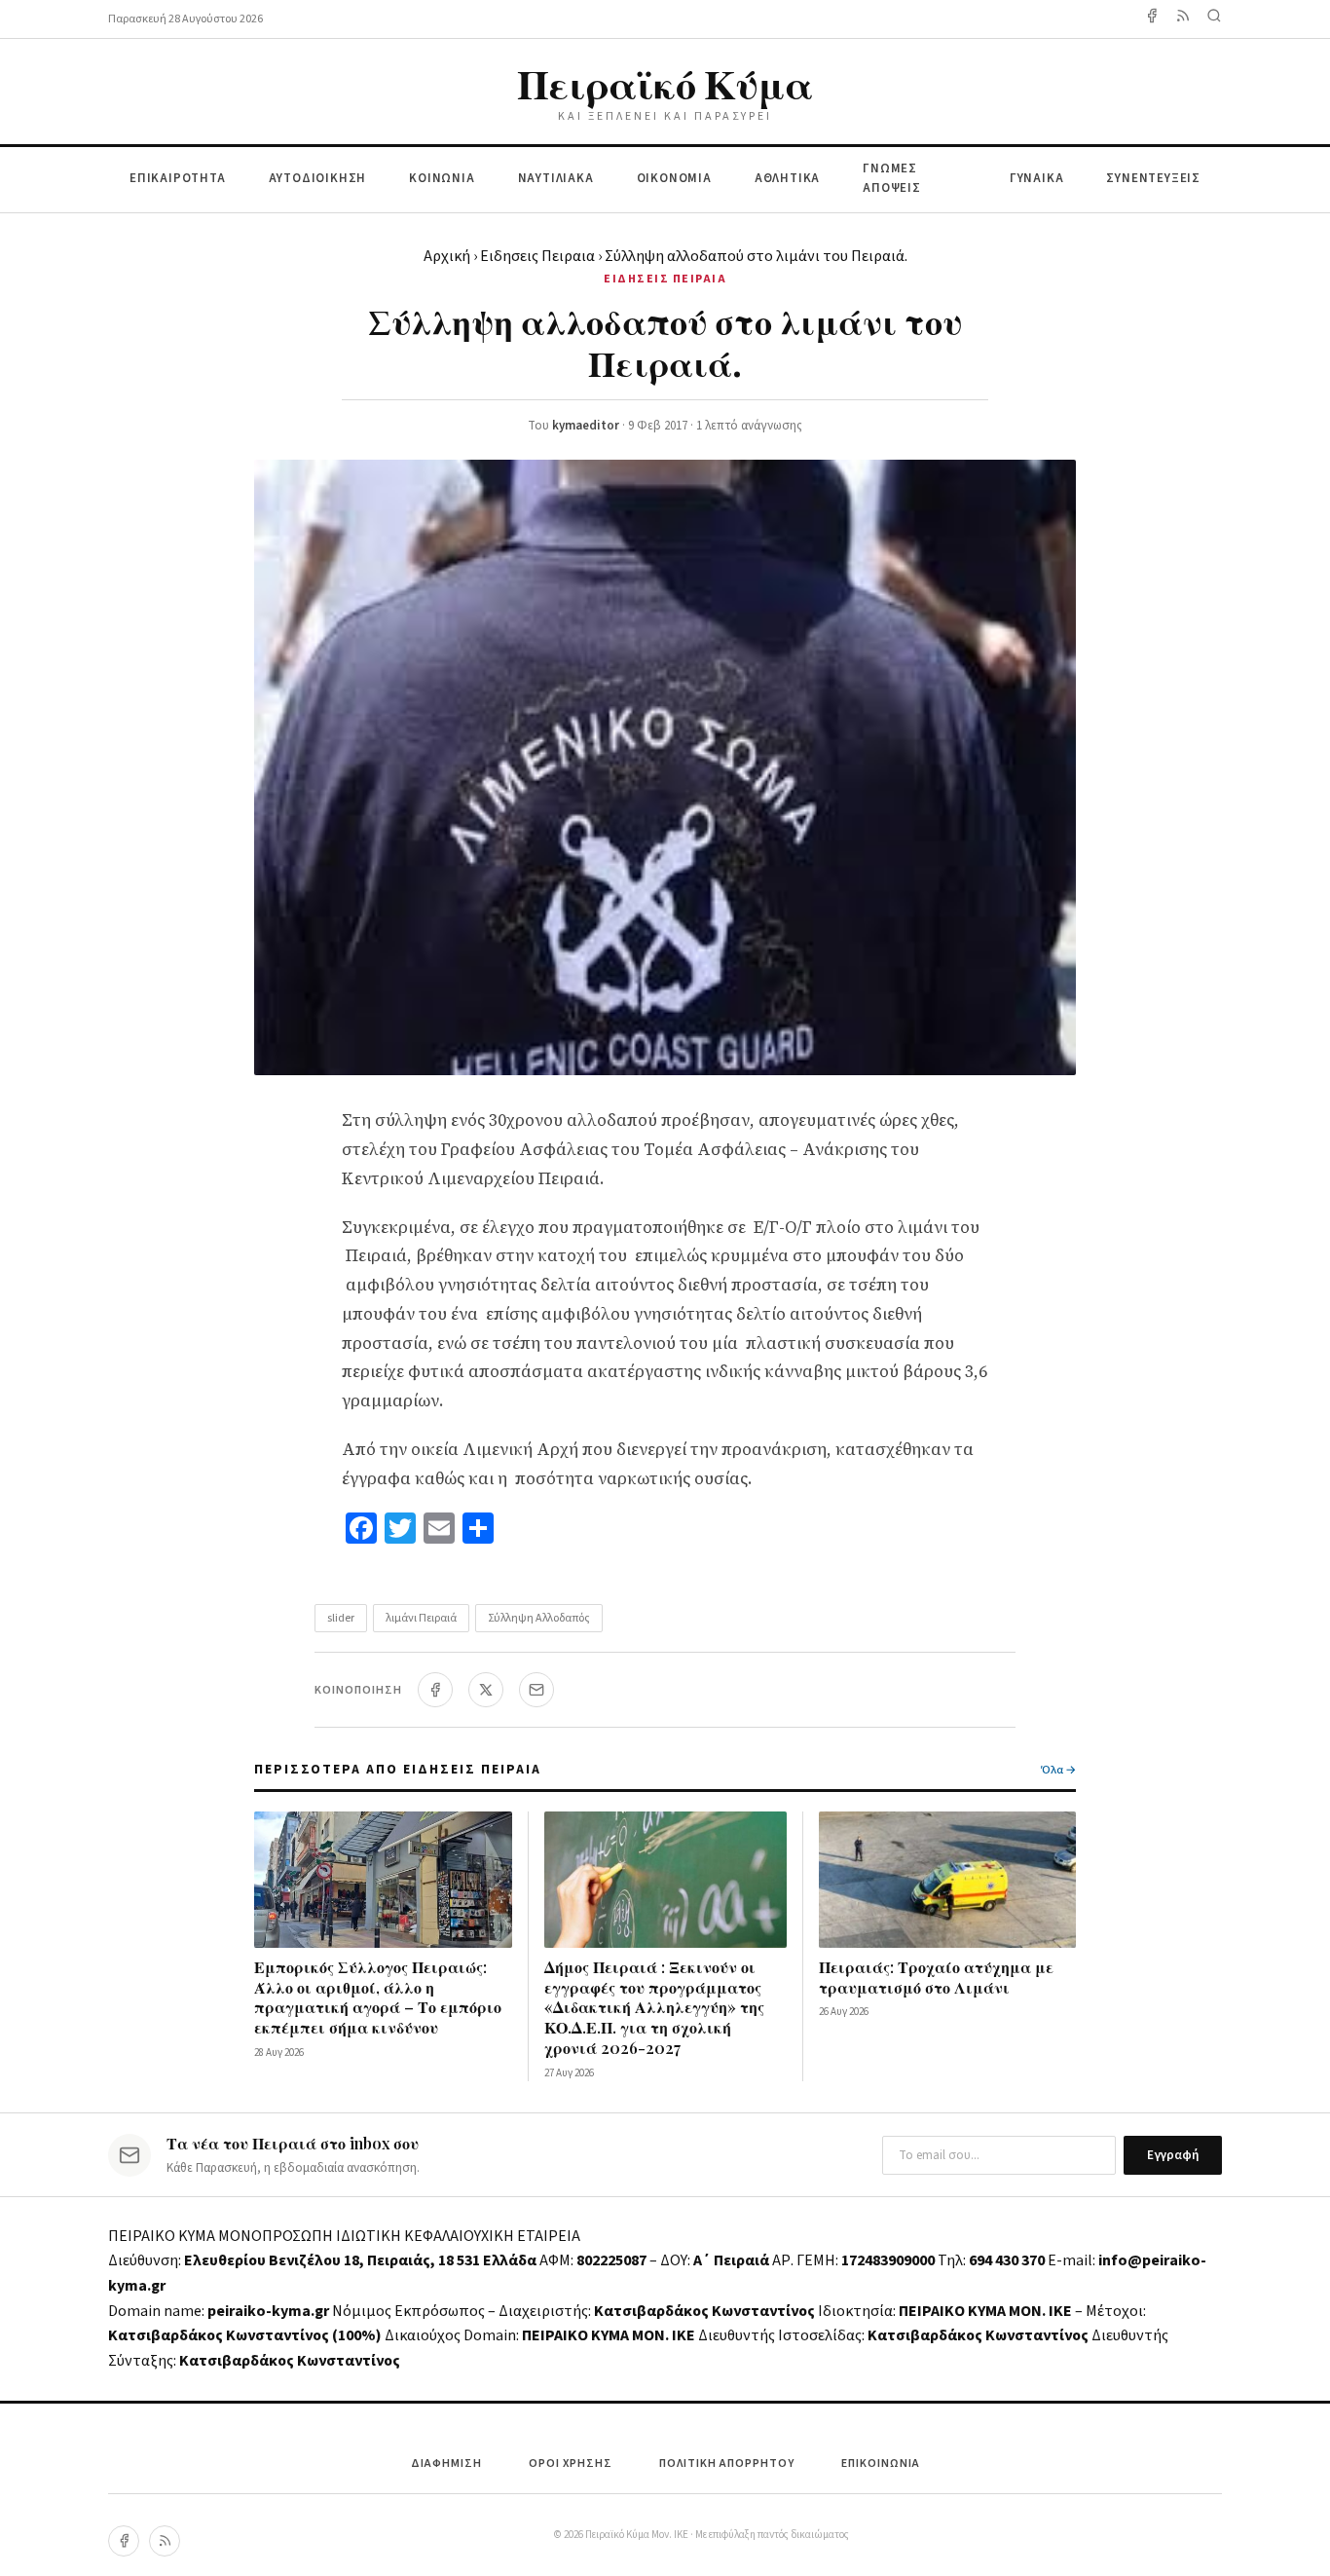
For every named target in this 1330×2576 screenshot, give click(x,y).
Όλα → (1058, 1770)
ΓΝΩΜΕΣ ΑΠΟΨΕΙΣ (892, 179)
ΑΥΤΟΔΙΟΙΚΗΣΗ (318, 178)
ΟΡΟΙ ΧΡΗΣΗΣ (571, 2464)
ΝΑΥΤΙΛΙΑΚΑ (556, 178)
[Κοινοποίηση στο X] (486, 1690)
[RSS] (165, 2541)
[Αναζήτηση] (1214, 19)
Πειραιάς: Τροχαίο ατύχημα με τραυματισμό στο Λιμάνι (936, 1977)
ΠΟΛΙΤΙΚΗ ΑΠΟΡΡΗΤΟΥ (727, 2464)
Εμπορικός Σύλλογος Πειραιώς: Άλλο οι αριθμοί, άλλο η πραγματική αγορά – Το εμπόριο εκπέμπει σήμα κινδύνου (378, 1997)
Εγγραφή (1173, 2155)
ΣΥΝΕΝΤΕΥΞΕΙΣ (1153, 178)
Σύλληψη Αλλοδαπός (539, 1618)
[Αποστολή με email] (536, 1690)
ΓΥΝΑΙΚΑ (1037, 178)
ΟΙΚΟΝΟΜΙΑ (674, 178)
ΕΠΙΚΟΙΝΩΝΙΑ (881, 2464)
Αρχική (447, 256)
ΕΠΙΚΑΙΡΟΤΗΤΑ (178, 178)
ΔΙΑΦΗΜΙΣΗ (446, 2464)
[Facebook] (1152, 19)
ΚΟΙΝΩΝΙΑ (442, 178)
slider (341, 1618)
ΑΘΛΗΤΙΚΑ (787, 178)
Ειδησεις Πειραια (537, 256)
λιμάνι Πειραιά (421, 1618)
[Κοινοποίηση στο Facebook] (435, 1690)
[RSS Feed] (1183, 19)
